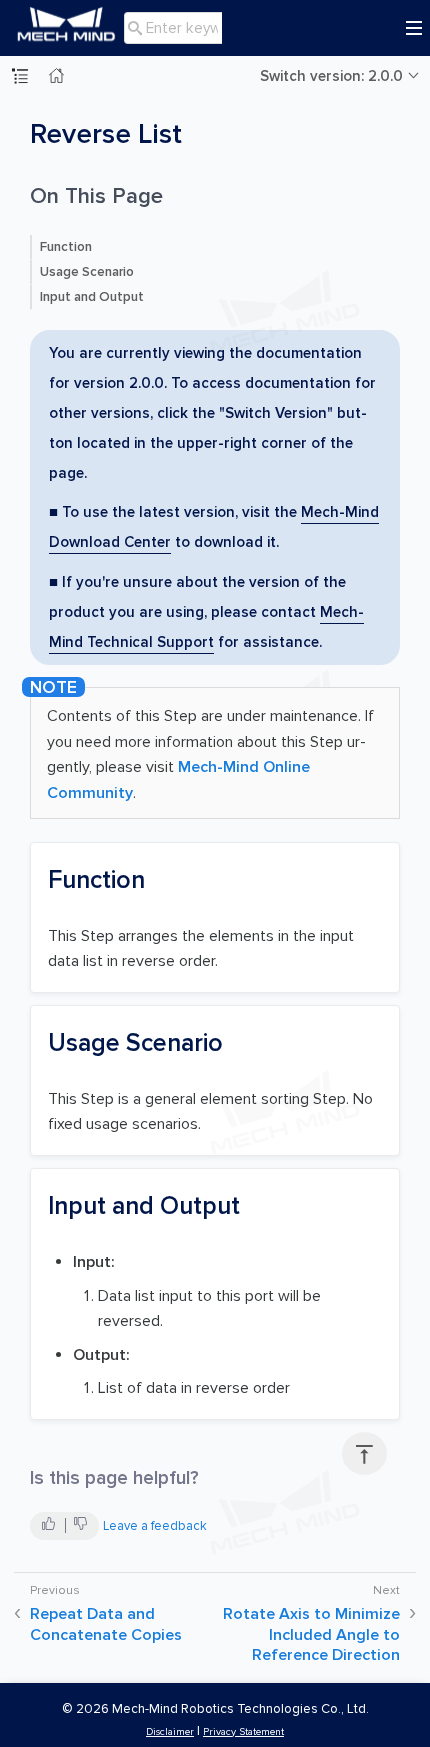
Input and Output (92, 297)
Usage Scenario (87, 272)
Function (66, 247)
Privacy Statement (243, 1731)
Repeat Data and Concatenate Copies (106, 1624)
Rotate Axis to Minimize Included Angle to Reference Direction (311, 1635)
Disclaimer (170, 1731)
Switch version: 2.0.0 (331, 76)
